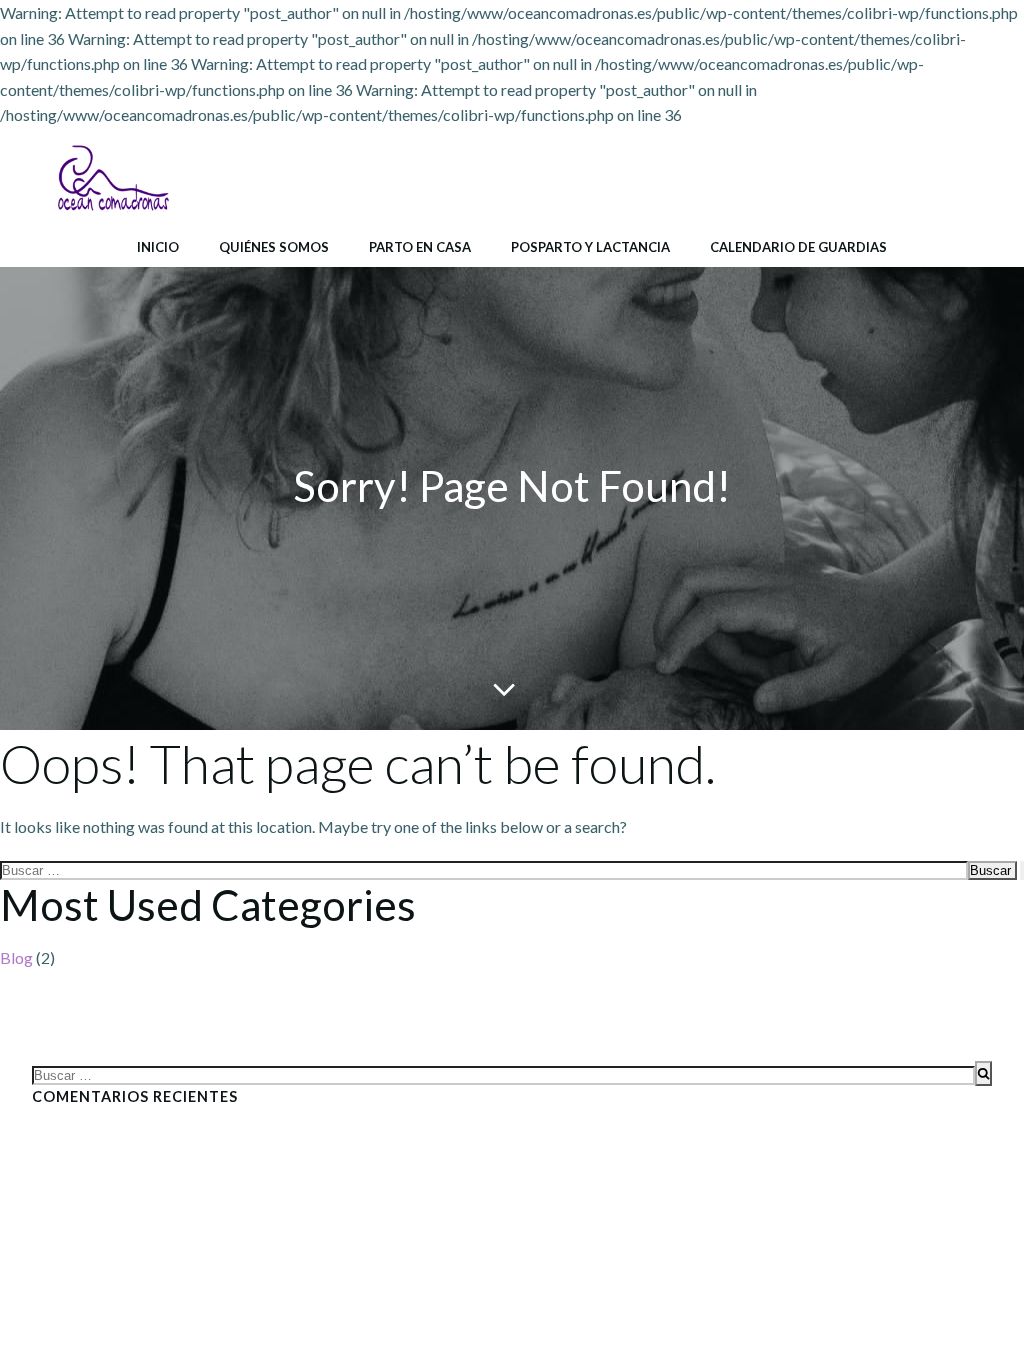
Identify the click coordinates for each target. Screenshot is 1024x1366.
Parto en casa (420, 247)
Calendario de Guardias (798, 247)
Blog (16, 957)
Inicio (158, 247)
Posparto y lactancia (590, 247)
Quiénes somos (274, 247)
